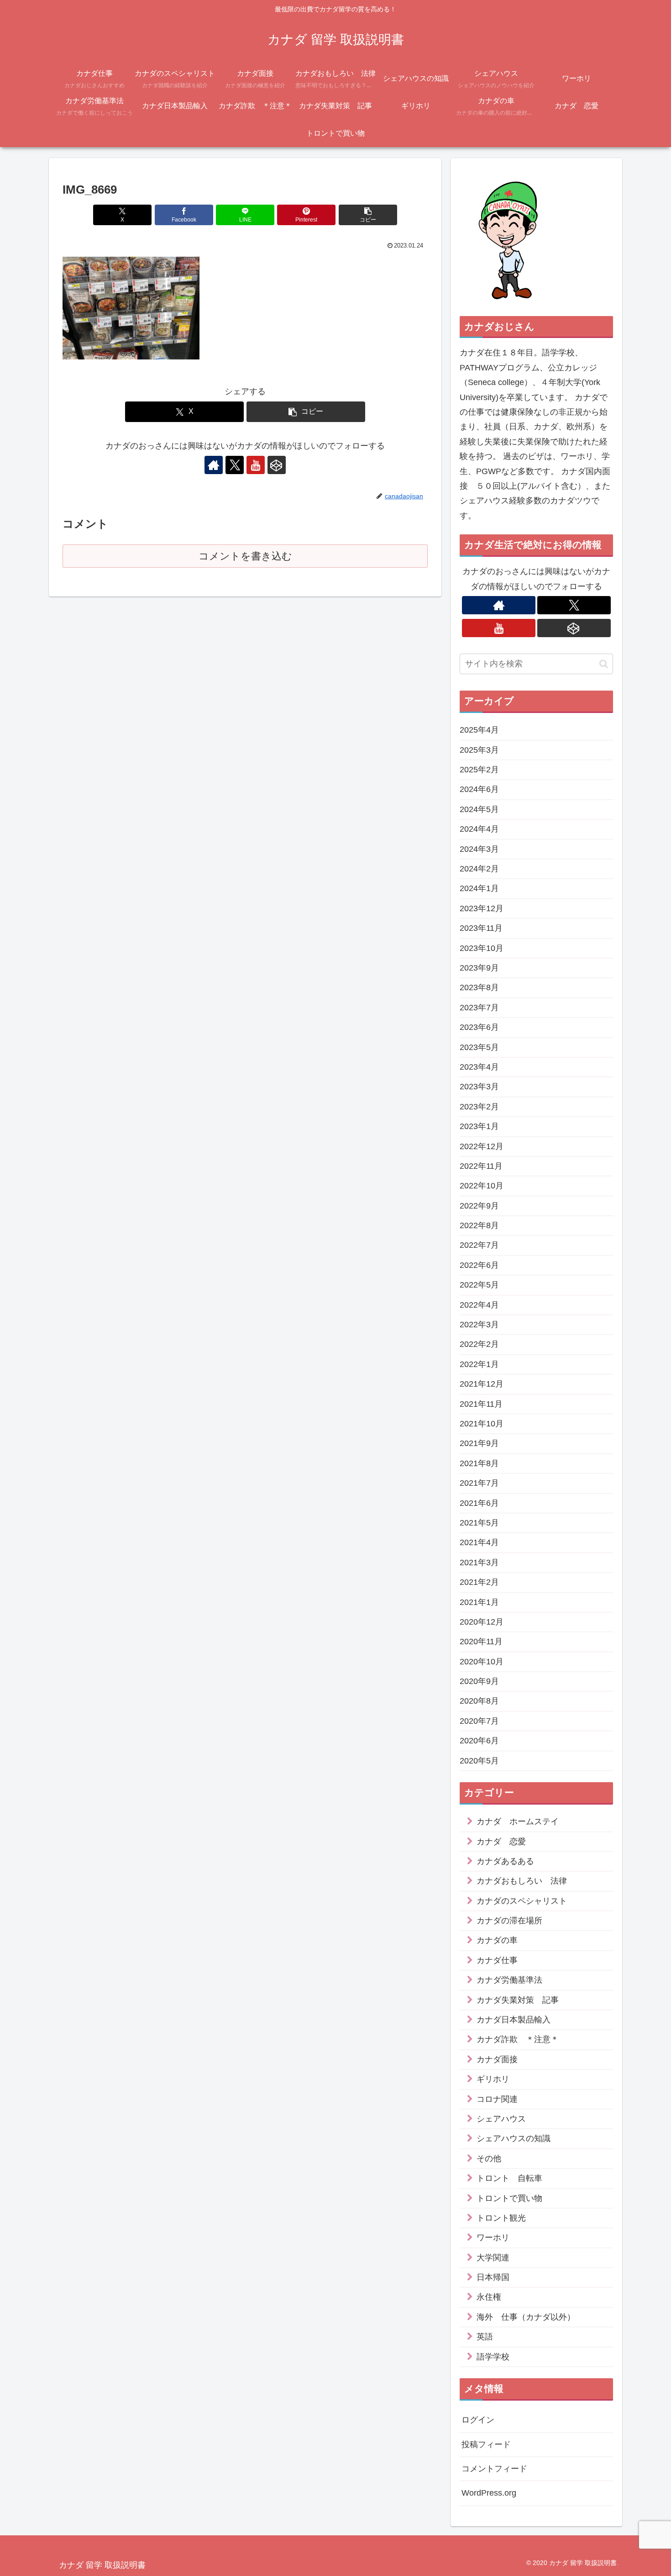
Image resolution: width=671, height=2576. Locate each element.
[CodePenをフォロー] (277, 465)
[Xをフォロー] (235, 465)
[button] (368, 215)
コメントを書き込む (245, 556)
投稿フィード (486, 2444)
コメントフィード (494, 2469)
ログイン (478, 2420)
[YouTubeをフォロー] (256, 465)
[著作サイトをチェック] (214, 465)
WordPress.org (489, 2493)
